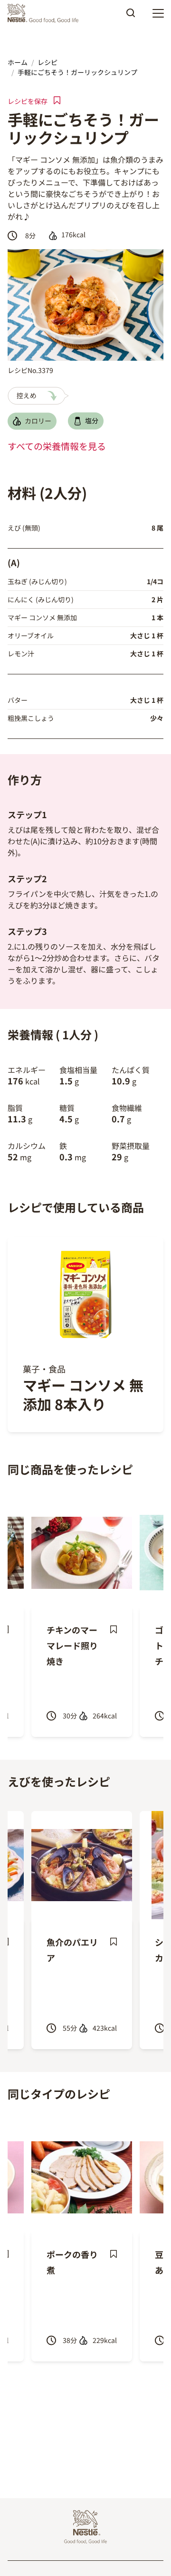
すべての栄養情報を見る (57, 446)
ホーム (18, 62)
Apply (131, 16)
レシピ (47, 62)
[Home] (45, 13)
